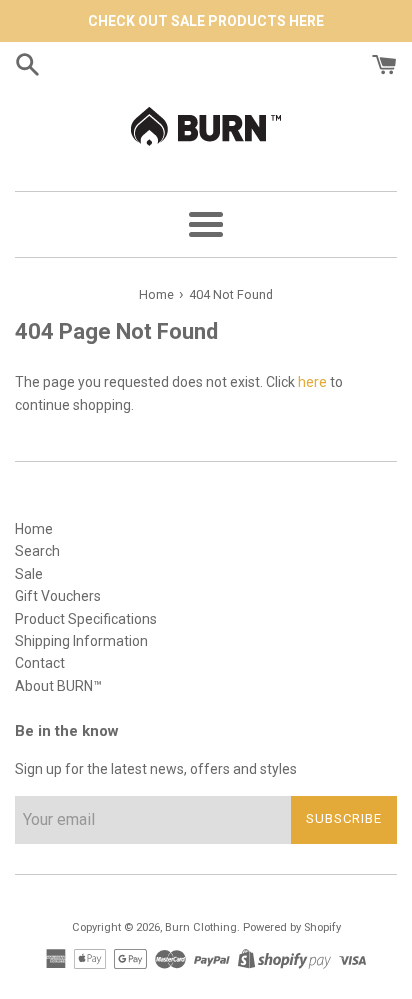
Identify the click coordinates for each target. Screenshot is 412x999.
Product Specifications (86, 619)
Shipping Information (81, 641)
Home (34, 529)
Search (37, 551)
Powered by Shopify (292, 927)
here (312, 382)
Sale (29, 574)
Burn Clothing (201, 927)
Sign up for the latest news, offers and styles (156, 769)
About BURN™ (58, 686)
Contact (40, 663)
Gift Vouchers (58, 596)
